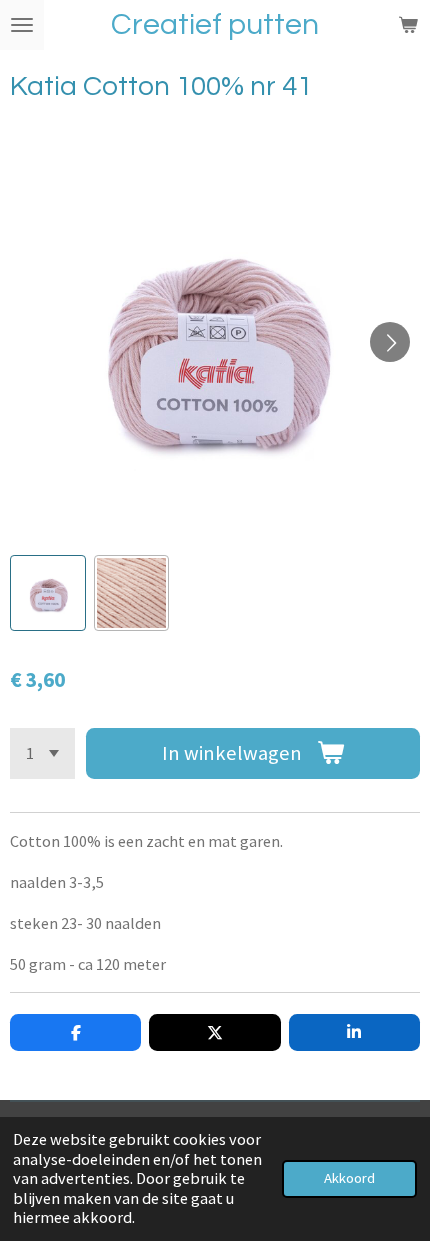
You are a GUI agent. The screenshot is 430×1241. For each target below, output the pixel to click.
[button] (48, 593)
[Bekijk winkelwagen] (408, 25)
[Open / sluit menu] (22, 25)
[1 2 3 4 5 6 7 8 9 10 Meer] (42, 753)
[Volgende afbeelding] (390, 342)
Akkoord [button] (349, 1178)
